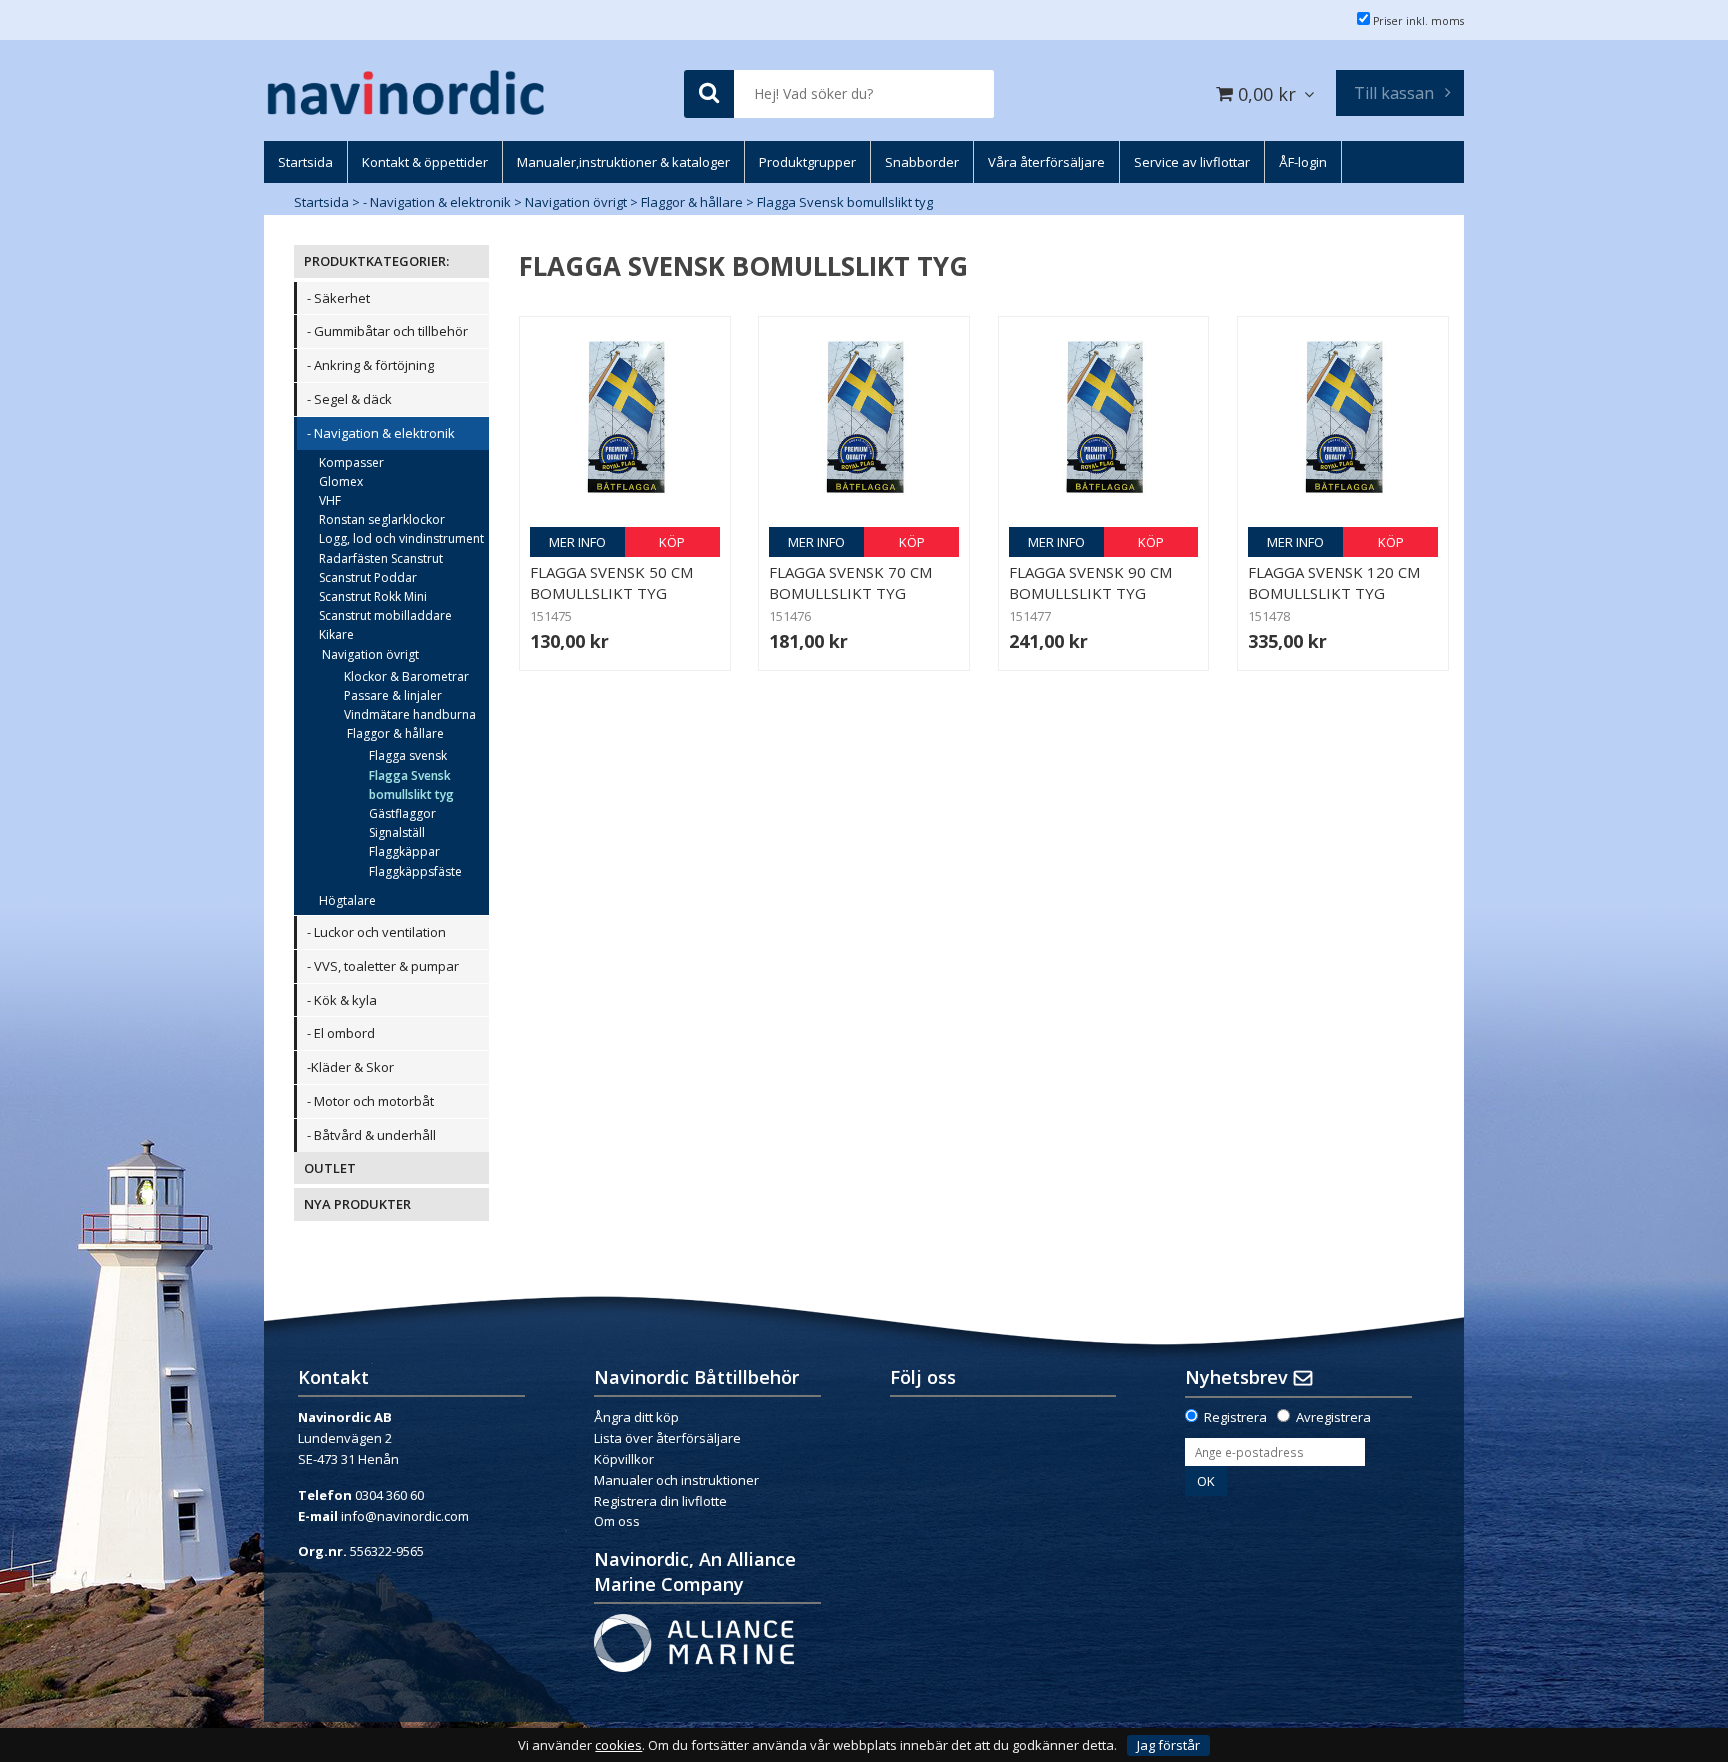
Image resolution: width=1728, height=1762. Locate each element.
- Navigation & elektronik (437, 202)
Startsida (321, 202)
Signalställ (397, 832)
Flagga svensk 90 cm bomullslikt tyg (1090, 582)
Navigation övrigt (576, 202)
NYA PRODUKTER (357, 1204)
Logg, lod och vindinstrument (401, 538)
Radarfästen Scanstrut (381, 558)
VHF (330, 500)
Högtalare (347, 900)
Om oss (617, 1521)
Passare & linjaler (393, 695)
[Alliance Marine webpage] (694, 1642)
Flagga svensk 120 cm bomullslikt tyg (1334, 582)
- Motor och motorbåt (370, 1101)
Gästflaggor (402, 813)
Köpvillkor (624, 1459)
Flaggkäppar (404, 851)
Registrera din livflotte (660, 1501)
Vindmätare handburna (410, 714)
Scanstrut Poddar (368, 577)
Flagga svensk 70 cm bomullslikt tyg (850, 582)
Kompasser (351, 462)
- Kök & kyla (342, 1000)
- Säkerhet (338, 298)
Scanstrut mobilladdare (385, 615)
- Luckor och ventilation (376, 932)
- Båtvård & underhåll (371, 1135)
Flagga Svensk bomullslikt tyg (845, 202)
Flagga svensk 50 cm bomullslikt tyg (611, 582)
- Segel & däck (349, 399)
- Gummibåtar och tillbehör (387, 331)
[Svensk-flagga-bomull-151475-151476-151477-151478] (625, 422)
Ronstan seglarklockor (382, 519)
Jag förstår (1168, 1745)
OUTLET (330, 1168)
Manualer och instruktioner (678, 1480)
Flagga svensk (408, 755)
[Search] (709, 94)
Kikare (336, 634)
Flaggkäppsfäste (415, 871)
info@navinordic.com (405, 1516)
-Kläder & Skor (350, 1067)
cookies (618, 1745)
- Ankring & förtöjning (370, 365)
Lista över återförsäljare (667, 1438)
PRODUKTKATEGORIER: (376, 261)
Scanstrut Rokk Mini (373, 596)
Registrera (1235, 1417)
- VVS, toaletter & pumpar (383, 966)
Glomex (341, 481)
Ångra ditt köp (636, 1417)
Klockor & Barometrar (406, 676)
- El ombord (341, 1033)
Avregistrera (1333, 1417)
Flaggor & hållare (692, 202)
